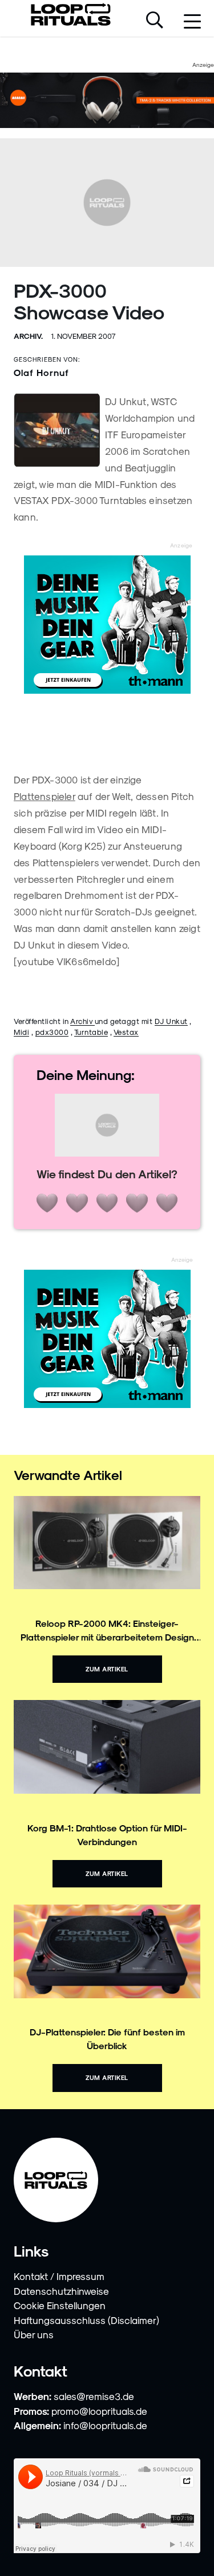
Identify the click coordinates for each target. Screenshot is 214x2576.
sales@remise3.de (94, 2396)
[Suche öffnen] (155, 21)
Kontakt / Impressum (59, 2276)
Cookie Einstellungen (60, 2305)
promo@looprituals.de (99, 2411)
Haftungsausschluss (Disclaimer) (86, 2320)
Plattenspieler (45, 796)
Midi (21, 1032)
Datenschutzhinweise (61, 2291)
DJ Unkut (171, 1021)
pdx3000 (52, 1032)
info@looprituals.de (105, 2425)
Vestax (126, 1032)
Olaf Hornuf (41, 372)
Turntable (91, 1032)
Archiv (82, 1021)
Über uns (34, 2334)
